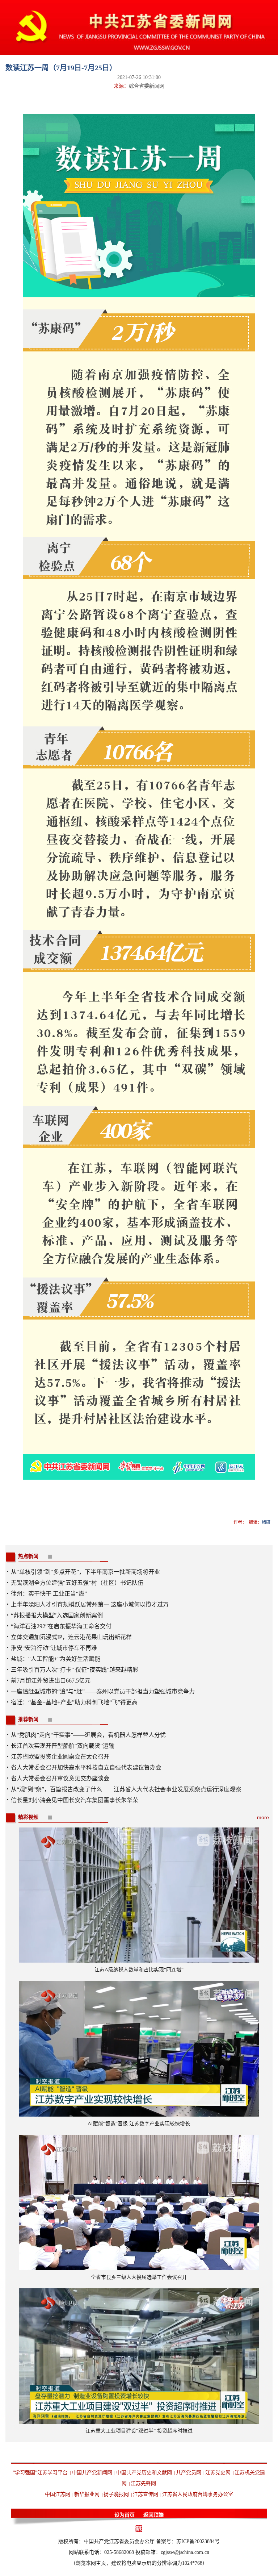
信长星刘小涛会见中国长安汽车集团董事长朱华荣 (75, 1800)
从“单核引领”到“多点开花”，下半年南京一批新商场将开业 (85, 1572)
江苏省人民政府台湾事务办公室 (198, 2494)
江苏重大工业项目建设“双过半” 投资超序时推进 (139, 2431)
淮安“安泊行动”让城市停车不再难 (54, 1648)
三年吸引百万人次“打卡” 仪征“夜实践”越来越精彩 (75, 1670)
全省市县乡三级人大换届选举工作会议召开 (139, 2277)
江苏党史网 (218, 2473)
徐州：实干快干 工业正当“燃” (49, 1594)
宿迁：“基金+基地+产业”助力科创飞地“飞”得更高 (74, 1702)
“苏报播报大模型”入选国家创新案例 (57, 1615)
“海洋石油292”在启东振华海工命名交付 (61, 1626)
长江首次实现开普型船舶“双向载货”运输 (63, 1746)
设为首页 (125, 2515)
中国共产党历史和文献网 (144, 2473)
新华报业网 (87, 2494)
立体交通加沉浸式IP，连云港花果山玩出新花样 (71, 1637)
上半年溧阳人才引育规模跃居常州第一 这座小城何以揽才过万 (90, 1604)
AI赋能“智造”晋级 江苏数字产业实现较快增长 (139, 2124)
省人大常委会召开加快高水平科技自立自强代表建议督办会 (86, 1768)
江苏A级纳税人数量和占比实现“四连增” (139, 1970)
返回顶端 (153, 2515)
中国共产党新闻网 (92, 2473)
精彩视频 (28, 1817)
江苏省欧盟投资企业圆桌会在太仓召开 (60, 1757)
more (263, 1817)
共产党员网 (189, 2473)
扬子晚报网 (116, 2494)
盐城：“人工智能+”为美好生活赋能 (56, 1659)
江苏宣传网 (146, 2494)
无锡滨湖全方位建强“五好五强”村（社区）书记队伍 (77, 1583)
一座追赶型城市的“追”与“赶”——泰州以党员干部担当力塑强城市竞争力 (103, 1691)
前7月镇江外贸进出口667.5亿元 (51, 1681)
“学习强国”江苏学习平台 (40, 2473)
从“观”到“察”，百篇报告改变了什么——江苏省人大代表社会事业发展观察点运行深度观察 (126, 1789)
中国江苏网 (58, 2494)
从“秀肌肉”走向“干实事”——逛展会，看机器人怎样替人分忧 (88, 1735)
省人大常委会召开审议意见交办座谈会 (60, 1778)
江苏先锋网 (143, 2483)
